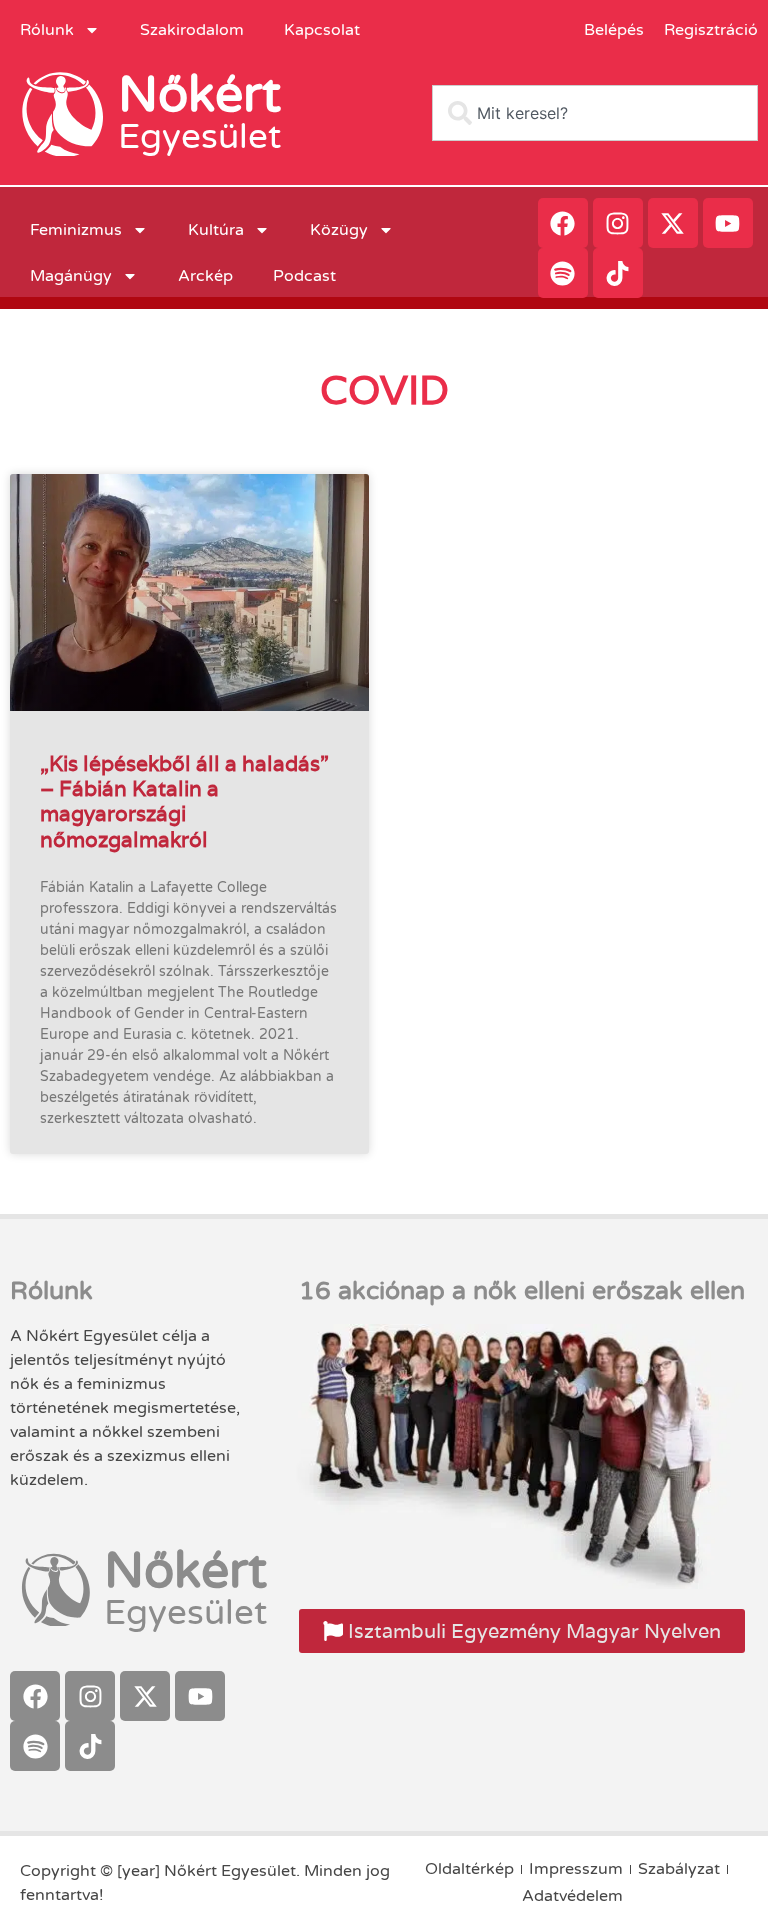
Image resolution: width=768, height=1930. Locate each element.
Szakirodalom (192, 30)
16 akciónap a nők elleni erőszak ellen (522, 1291)
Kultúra (216, 230)
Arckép (205, 276)
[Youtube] (728, 223)
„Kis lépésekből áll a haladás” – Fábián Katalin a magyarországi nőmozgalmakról (184, 801)
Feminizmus (76, 230)
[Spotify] (563, 273)
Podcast (304, 276)
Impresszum (576, 1869)
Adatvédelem (572, 1896)
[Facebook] (563, 223)
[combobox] (595, 113)
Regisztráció (711, 30)
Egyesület (199, 137)
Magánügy (71, 276)
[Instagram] (618, 223)
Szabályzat (679, 1869)
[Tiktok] (618, 273)
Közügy (339, 230)
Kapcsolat (322, 30)
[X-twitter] (673, 223)
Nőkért (199, 95)
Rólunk (47, 30)
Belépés (614, 30)
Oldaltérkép (469, 1869)
